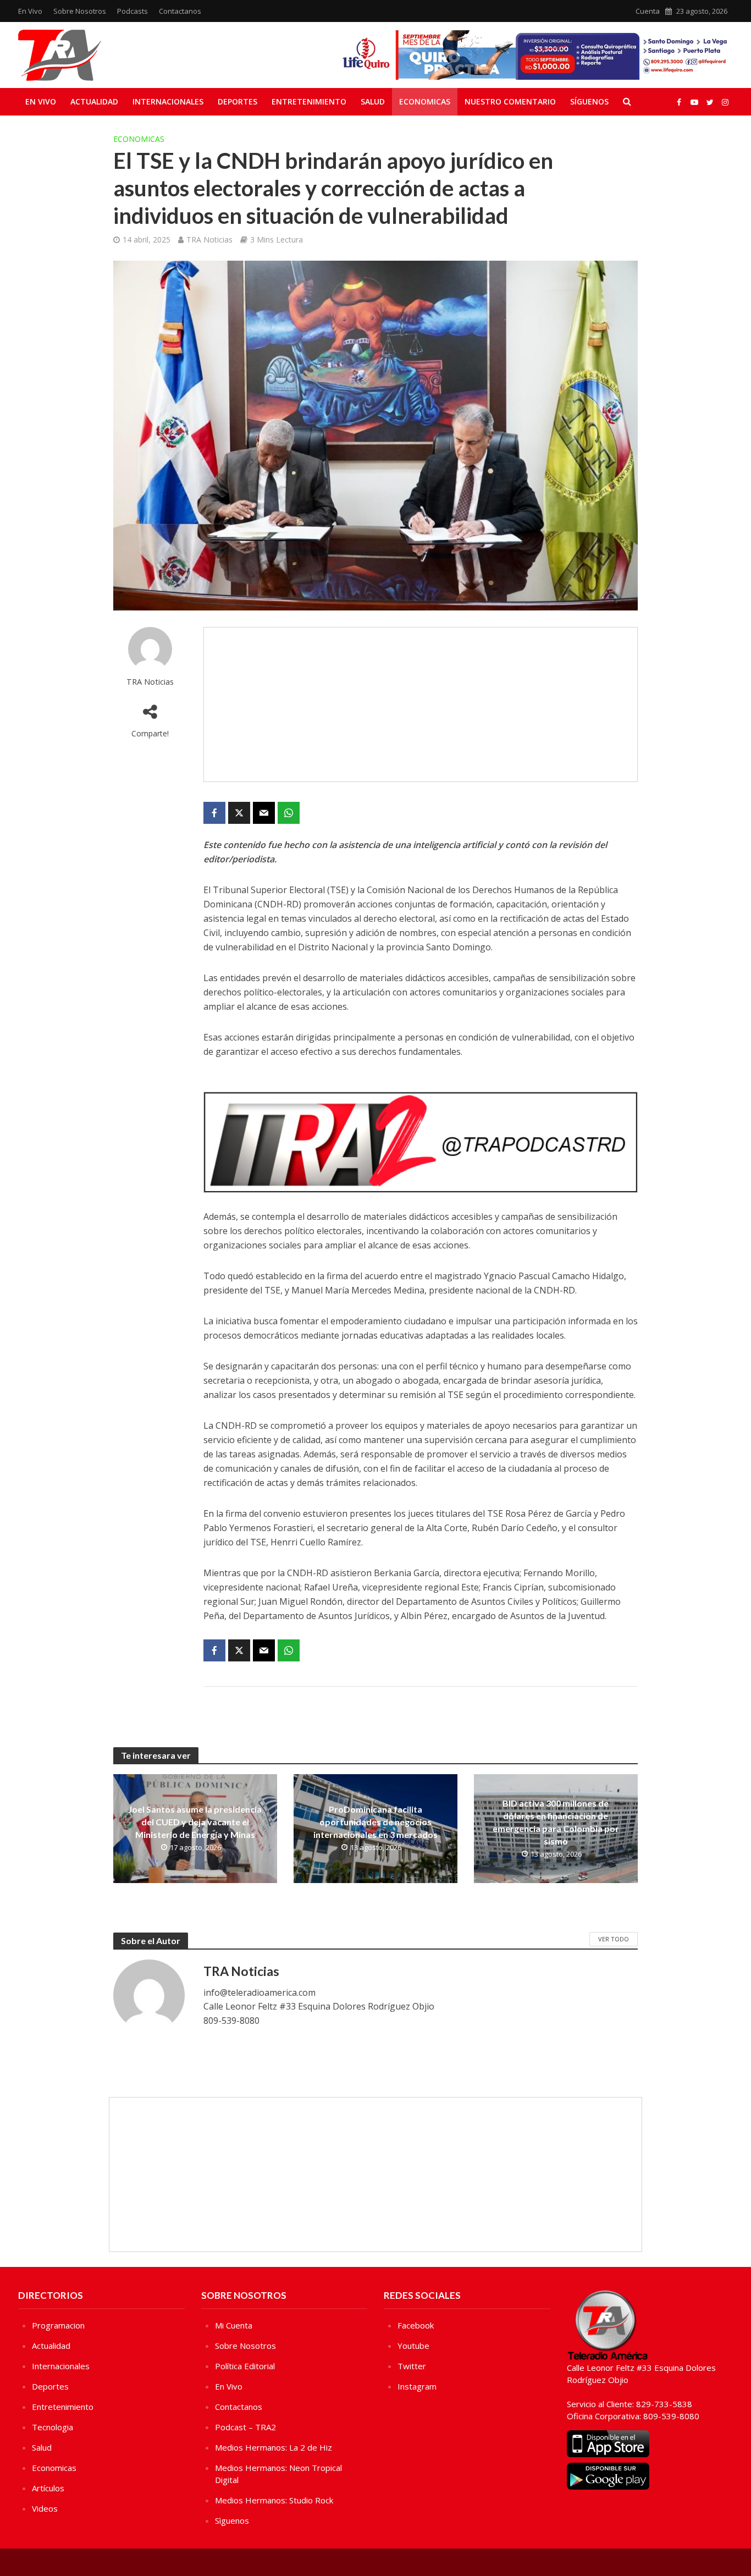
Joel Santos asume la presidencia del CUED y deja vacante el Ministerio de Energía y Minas (195, 1822)
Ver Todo (614, 1939)
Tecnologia (53, 2427)
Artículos (48, 2488)
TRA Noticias (209, 240)
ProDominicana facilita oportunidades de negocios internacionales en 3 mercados (375, 1822)
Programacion (58, 2325)
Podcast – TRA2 (245, 2427)
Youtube (413, 2346)
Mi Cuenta (234, 2325)
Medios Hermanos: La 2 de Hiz (274, 2447)
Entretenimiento (309, 101)
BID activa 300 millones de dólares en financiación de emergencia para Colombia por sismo (556, 1822)
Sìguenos (232, 2520)
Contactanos (180, 11)
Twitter (412, 2366)
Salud (373, 101)
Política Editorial (245, 2366)
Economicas (425, 101)
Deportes (238, 101)
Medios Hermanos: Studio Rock (274, 2500)
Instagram (417, 2386)
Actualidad (94, 101)
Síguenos (589, 101)
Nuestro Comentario (510, 101)
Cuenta (648, 11)
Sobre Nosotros (80, 11)
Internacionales (168, 101)
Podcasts (132, 11)
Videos (45, 2508)
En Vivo (30, 11)
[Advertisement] (421, 704)
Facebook (416, 2325)
